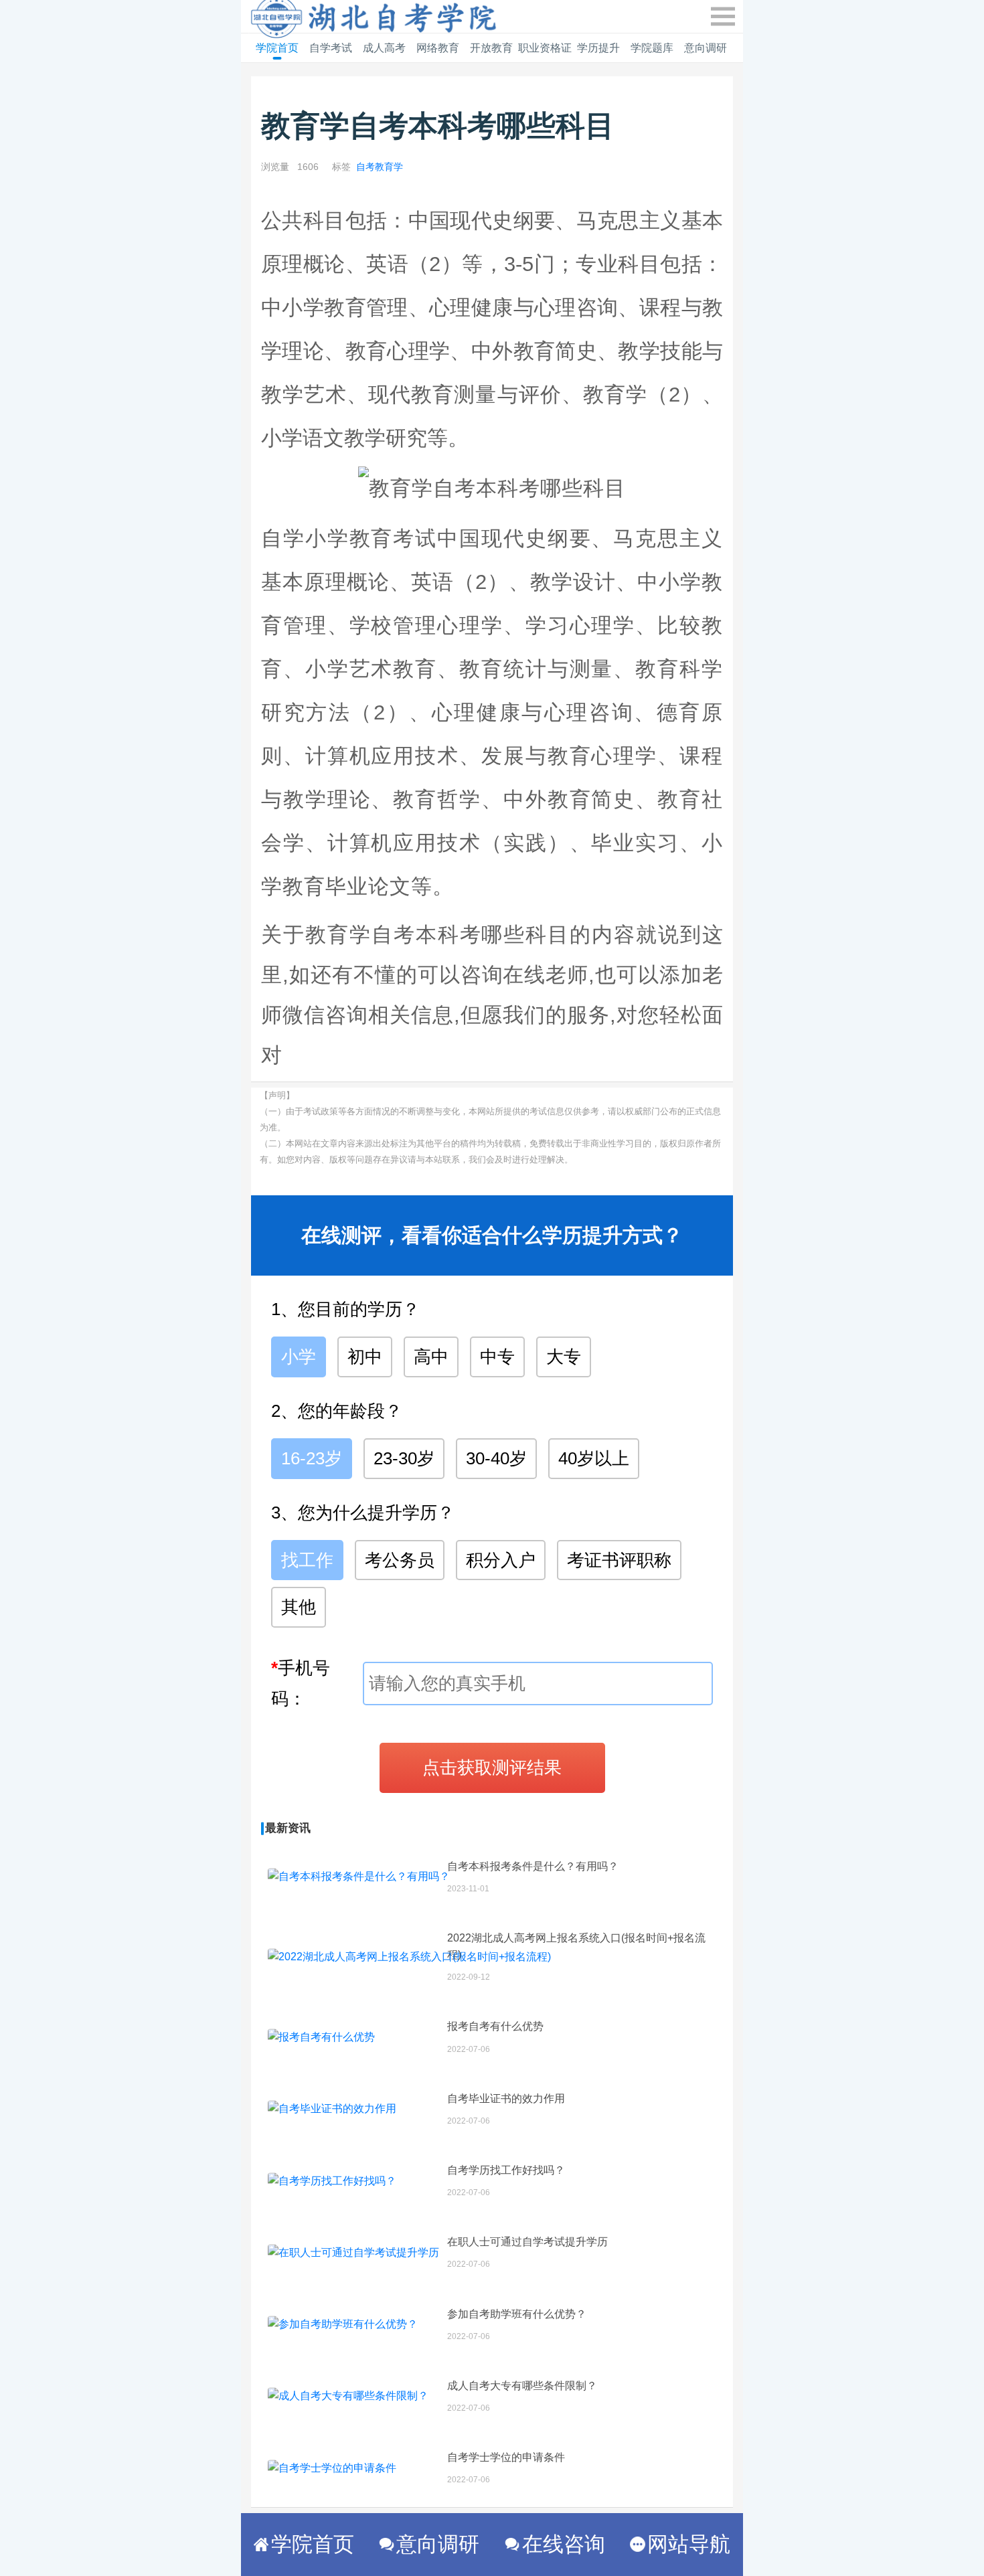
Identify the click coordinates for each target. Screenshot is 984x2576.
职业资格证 (545, 48)
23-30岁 (404, 1458)
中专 (497, 1357)
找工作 (307, 1560)
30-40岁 (496, 1458)
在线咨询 (564, 2544)
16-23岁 (312, 1458)
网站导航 (689, 2544)
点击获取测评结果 (492, 1768)
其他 (299, 1607)
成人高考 (384, 48)
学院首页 (277, 48)
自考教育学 (380, 167)
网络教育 (438, 48)
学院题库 (652, 48)
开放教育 (491, 48)
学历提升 (598, 48)
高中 (431, 1357)
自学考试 (331, 48)
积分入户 (501, 1560)
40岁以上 (594, 1458)
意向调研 (706, 48)
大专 (564, 1357)
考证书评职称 (619, 1560)
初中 (365, 1357)
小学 (299, 1357)
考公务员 (400, 1560)
